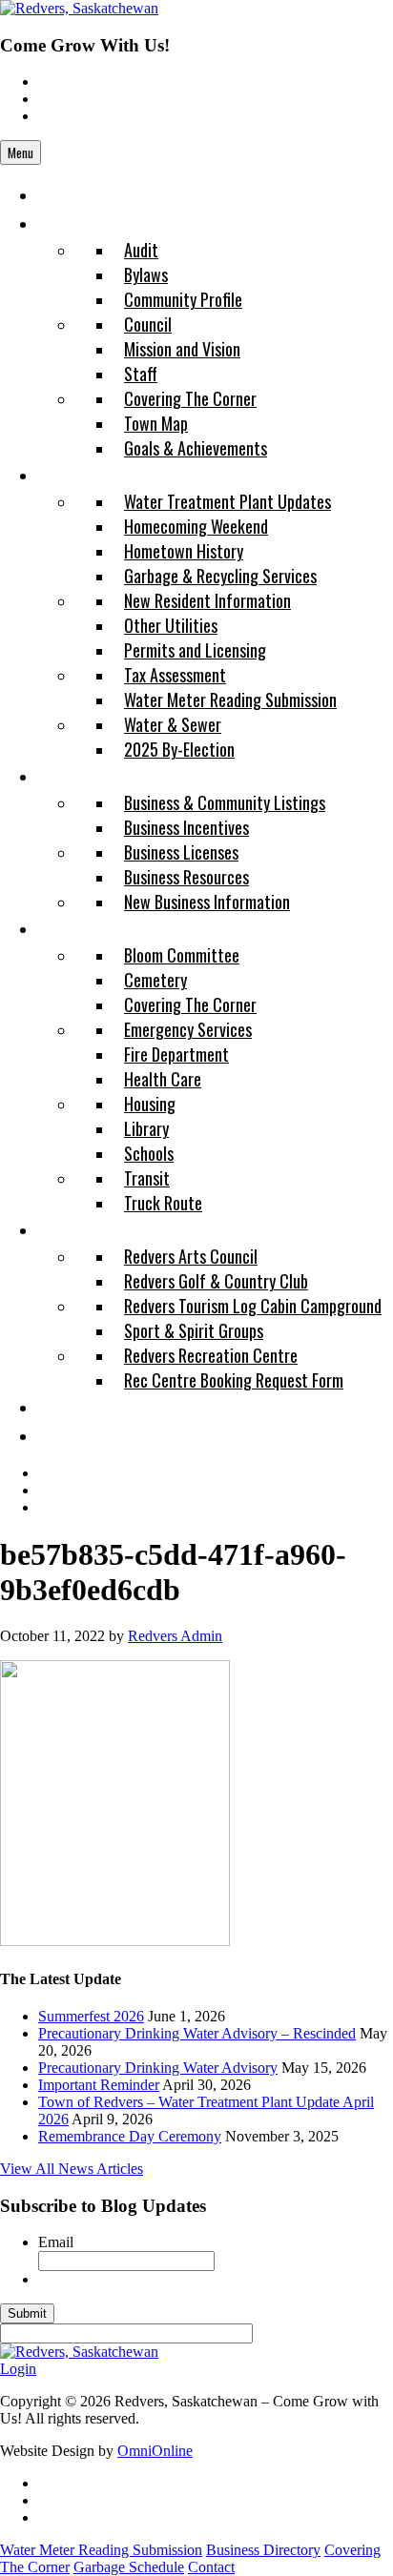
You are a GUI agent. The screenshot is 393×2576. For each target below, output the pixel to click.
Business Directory (263, 2550)
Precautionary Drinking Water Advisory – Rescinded (197, 2033)
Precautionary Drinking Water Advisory (158, 2068)
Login (18, 2369)
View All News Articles (72, 2169)
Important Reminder (99, 2085)
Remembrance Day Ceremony (130, 2136)
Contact (211, 2567)
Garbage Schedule (129, 2567)
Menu (21, 152)
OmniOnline (155, 2451)
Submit (27, 2313)
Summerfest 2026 (91, 2016)
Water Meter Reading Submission (101, 2550)
